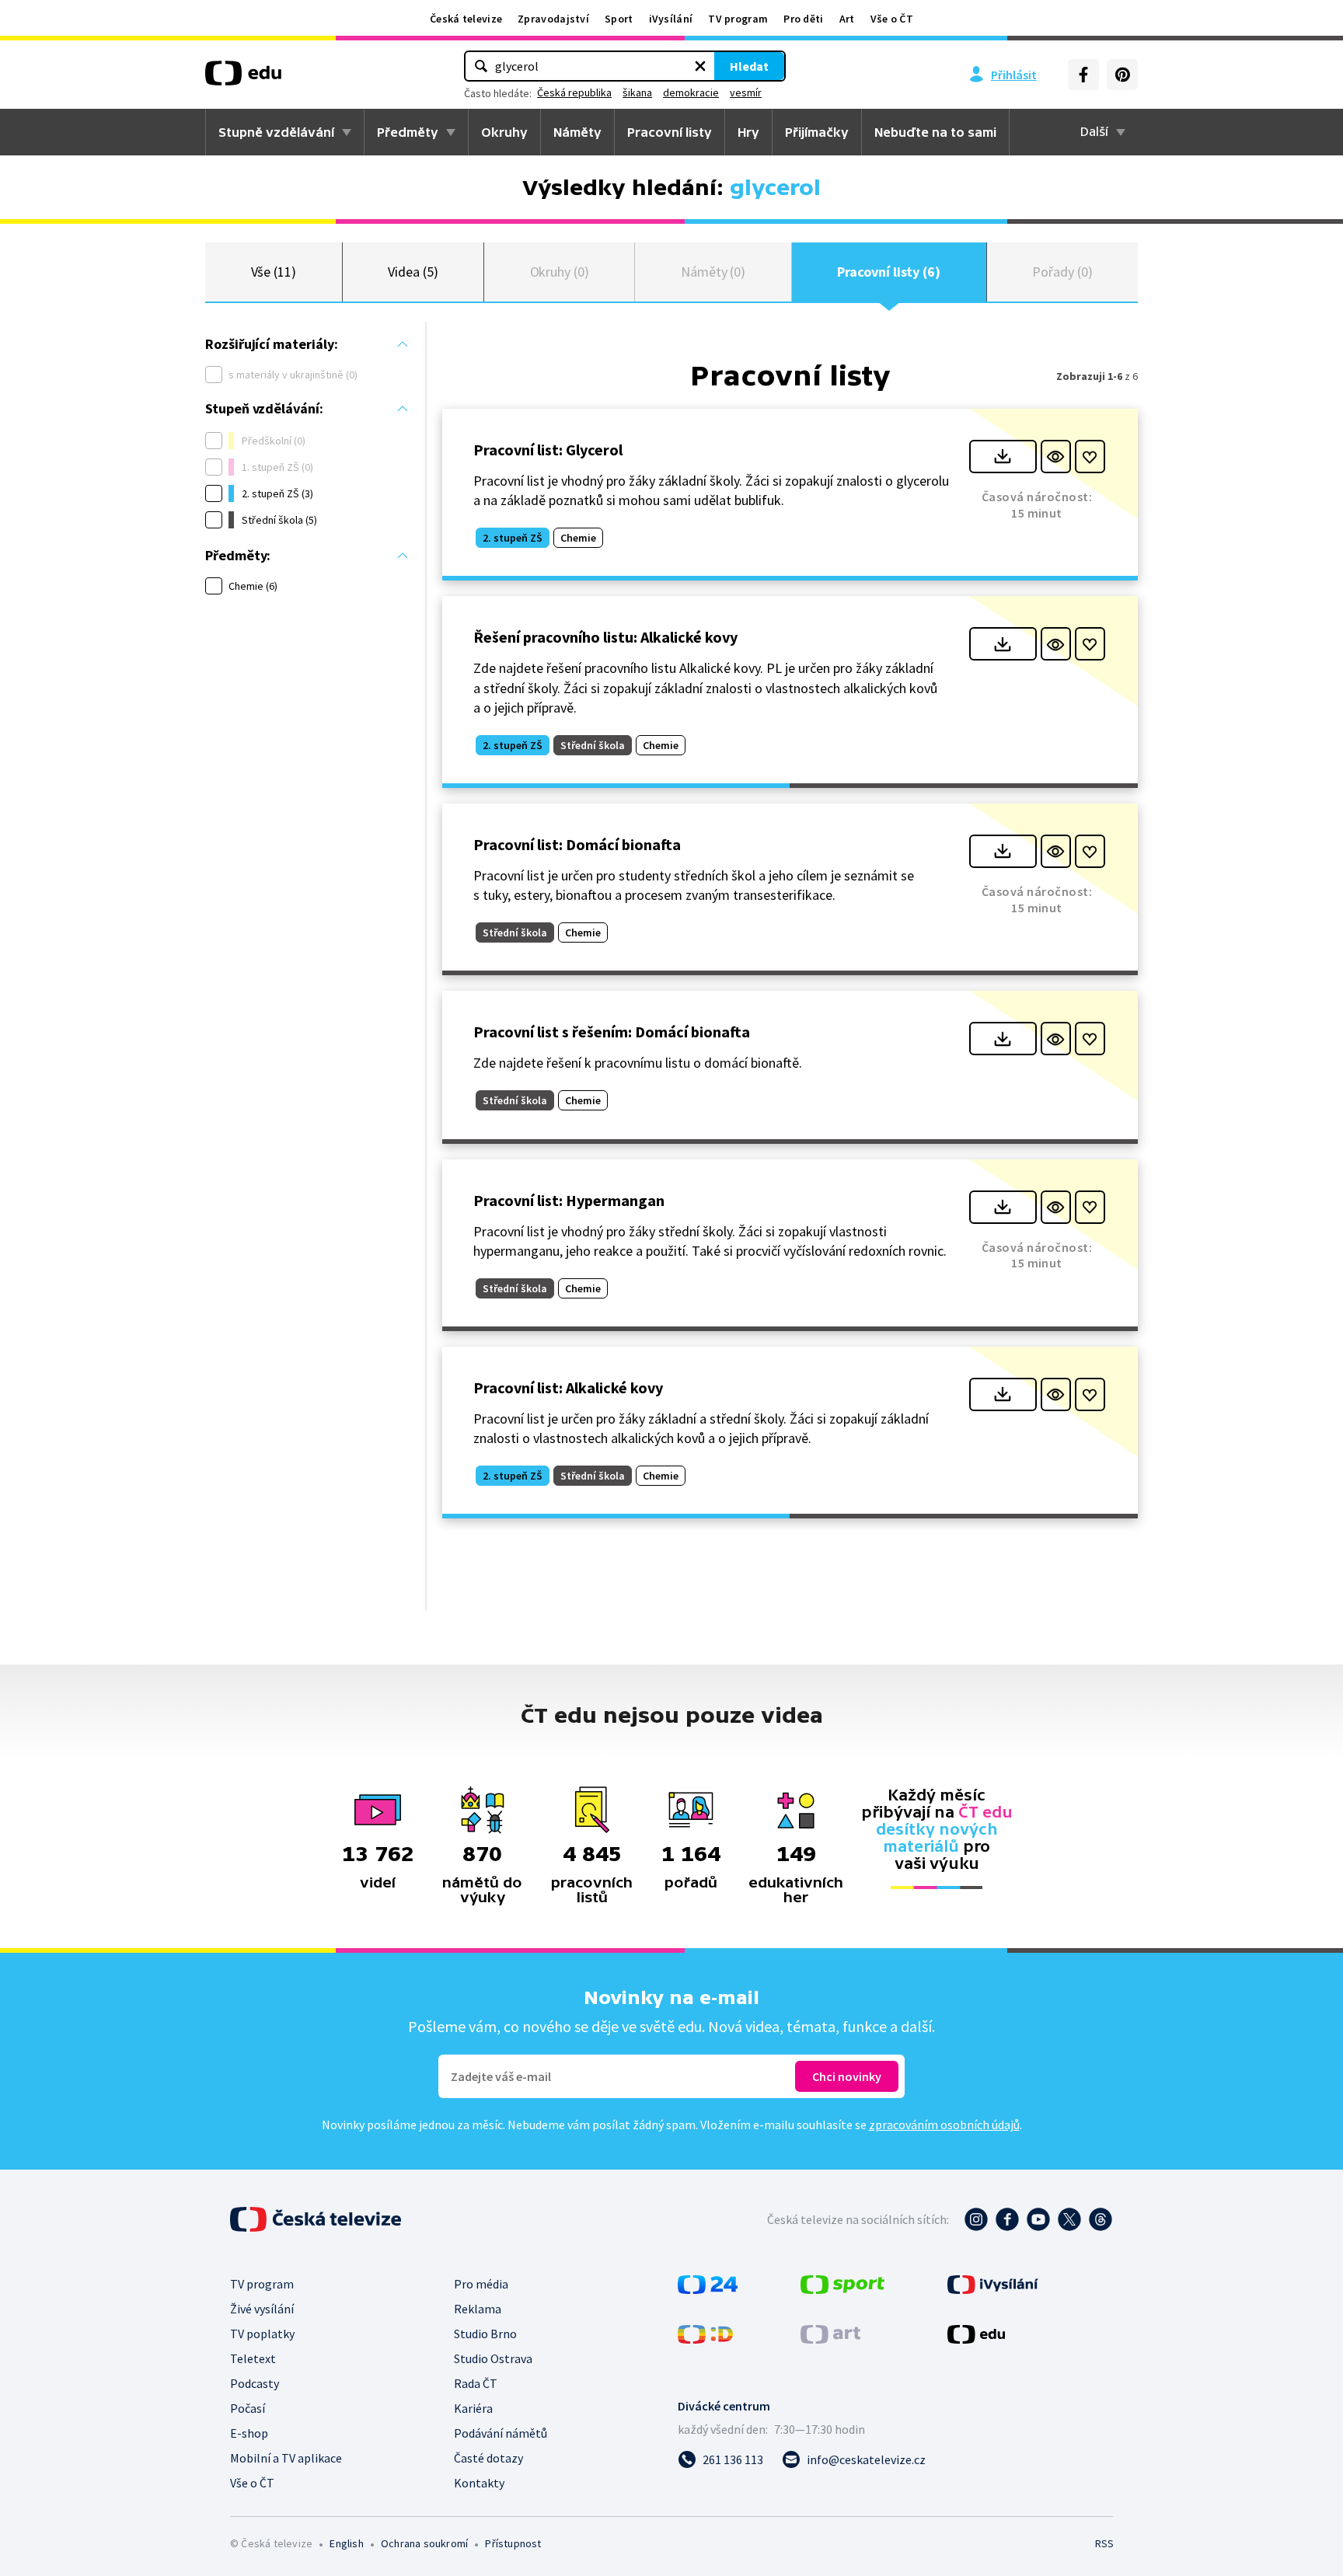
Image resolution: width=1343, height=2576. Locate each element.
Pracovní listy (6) (889, 272)
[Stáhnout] (1003, 457)
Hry (748, 132)
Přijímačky (817, 132)
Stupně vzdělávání (276, 132)
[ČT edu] (243, 78)
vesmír (746, 92)
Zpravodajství (553, 19)
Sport (619, 19)
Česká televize (466, 19)
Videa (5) (413, 272)
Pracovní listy (670, 132)
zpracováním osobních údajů (944, 2125)
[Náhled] (1056, 457)
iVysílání (671, 19)
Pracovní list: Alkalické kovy (568, 1387)
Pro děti (803, 19)
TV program (738, 19)
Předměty (408, 132)
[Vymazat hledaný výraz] (700, 66)
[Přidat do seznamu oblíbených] (1090, 457)
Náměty (577, 132)
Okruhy (504, 132)
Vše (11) (274, 272)
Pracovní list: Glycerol (548, 450)
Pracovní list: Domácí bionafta (577, 844)
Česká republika (574, 92)
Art (847, 19)
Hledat (749, 66)
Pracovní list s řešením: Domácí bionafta (612, 1032)
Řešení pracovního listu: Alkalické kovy (605, 637)
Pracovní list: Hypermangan (569, 1200)
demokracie (691, 92)
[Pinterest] (1122, 75)
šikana (637, 92)
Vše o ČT (892, 19)
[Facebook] (1083, 75)
